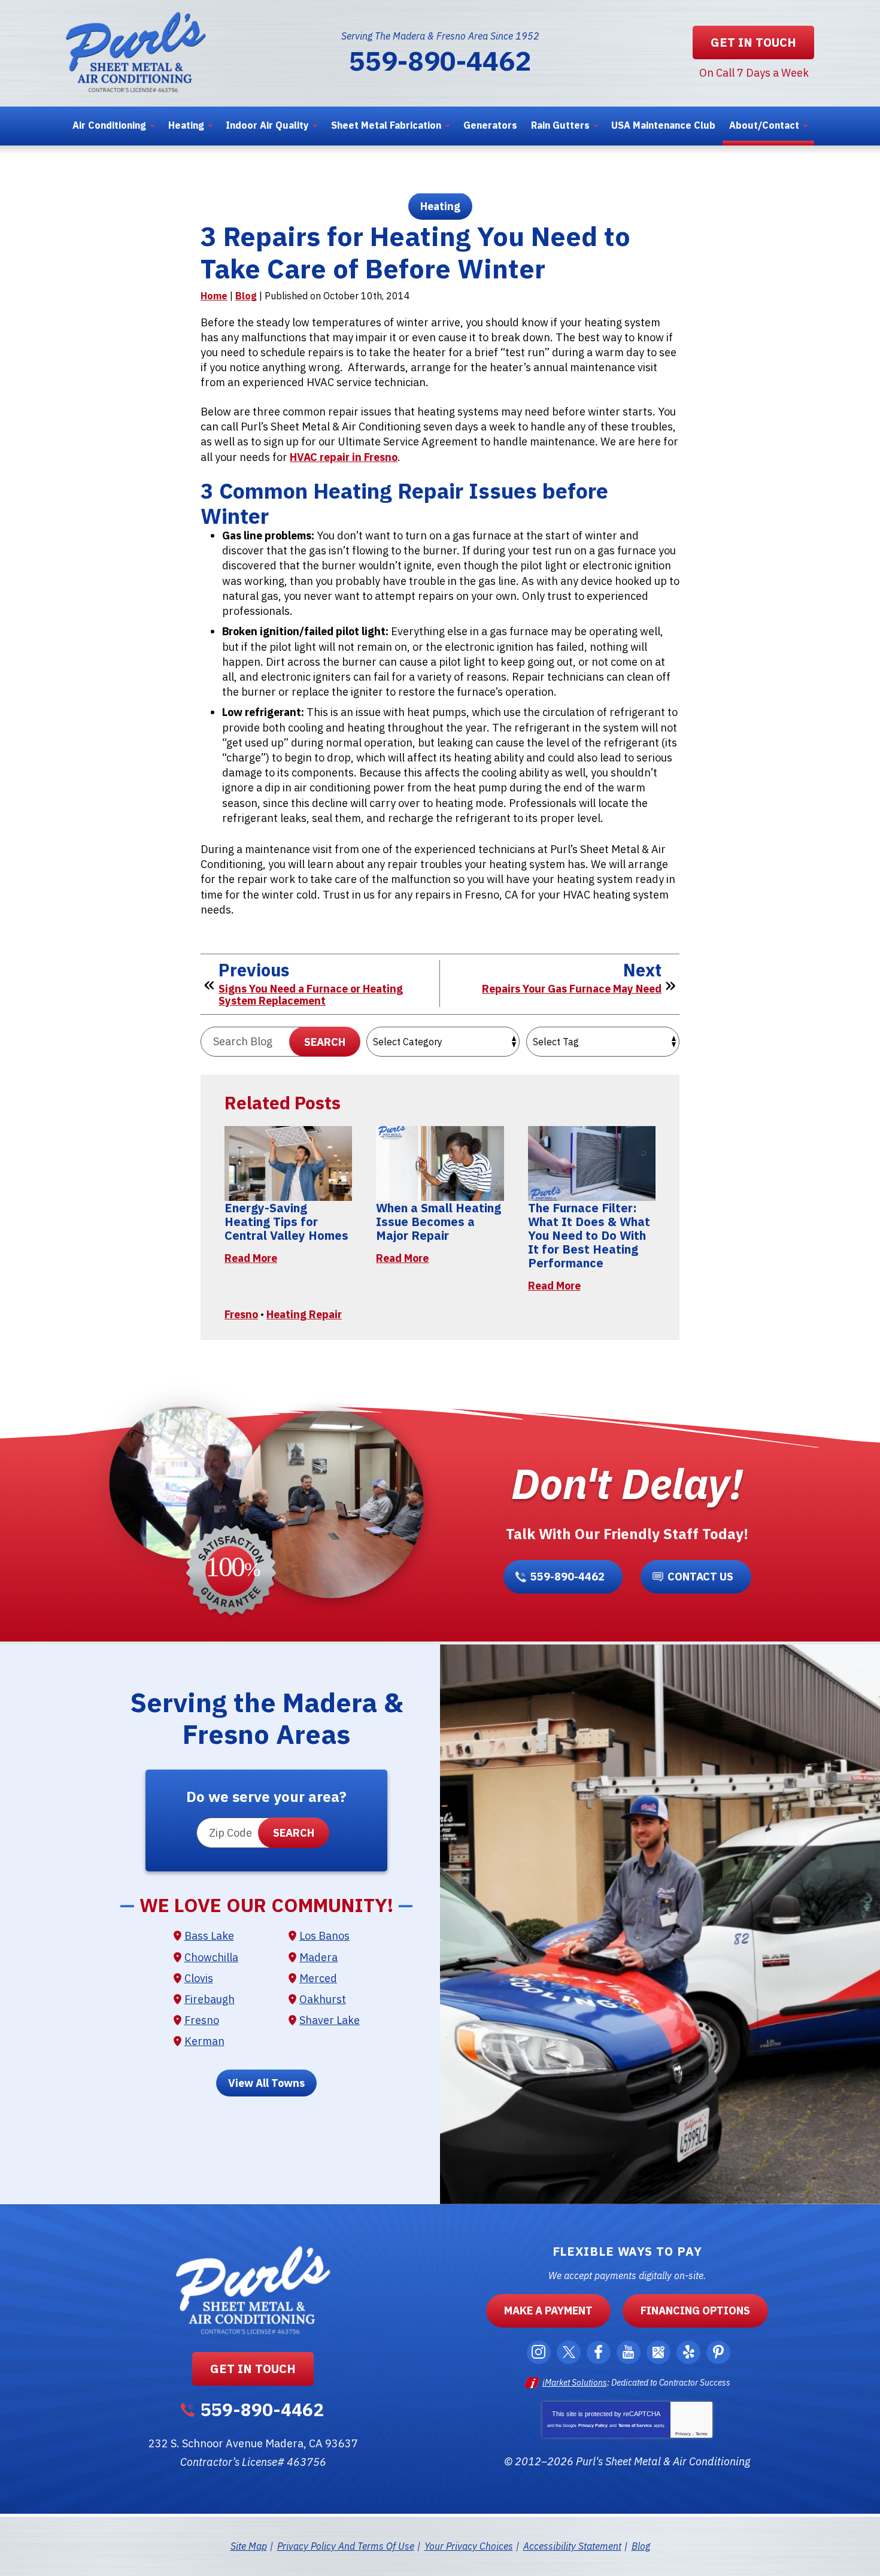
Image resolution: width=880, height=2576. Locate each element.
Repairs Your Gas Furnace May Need (572, 989)
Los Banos (324, 1936)
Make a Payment (548, 2310)
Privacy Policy (593, 2425)
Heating (440, 206)
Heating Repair (304, 1314)
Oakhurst (323, 1999)
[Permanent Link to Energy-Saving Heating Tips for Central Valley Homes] (288, 1163)
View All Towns (266, 2083)
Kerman (204, 2041)
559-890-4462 (440, 60)
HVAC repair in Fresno (344, 457)
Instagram (539, 2352)
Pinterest (718, 2352)
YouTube (629, 2352)
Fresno (241, 1314)
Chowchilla (211, 1957)
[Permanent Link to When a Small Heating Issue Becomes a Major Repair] (440, 1163)
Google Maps (659, 2352)
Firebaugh (210, 1999)
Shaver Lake (330, 2020)
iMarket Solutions (575, 2383)
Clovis (199, 1978)
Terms (702, 2434)
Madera (318, 1957)
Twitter (569, 2352)
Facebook (599, 2352)
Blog (246, 296)
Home (214, 296)
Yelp (688, 2352)
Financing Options (695, 2310)
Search (325, 1042)
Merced (318, 1978)
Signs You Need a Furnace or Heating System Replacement (311, 995)
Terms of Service (635, 2425)
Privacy (683, 2434)
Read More (251, 1258)
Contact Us (700, 1577)
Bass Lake (209, 1936)
